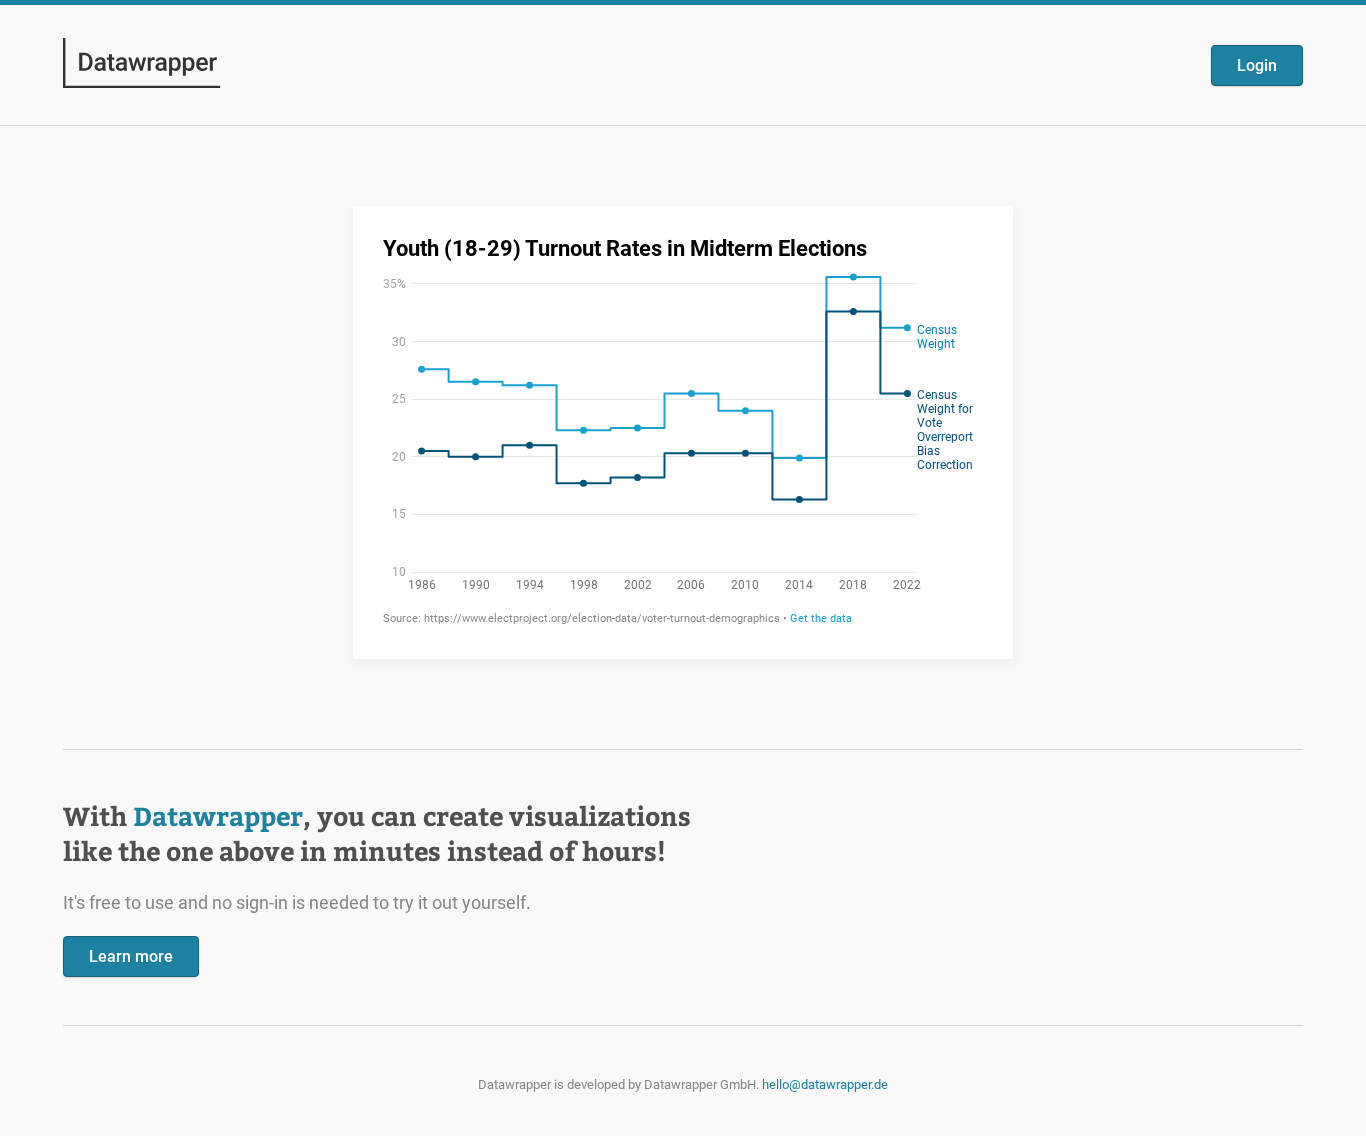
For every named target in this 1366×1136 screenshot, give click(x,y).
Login (1257, 65)
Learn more (131, 956)
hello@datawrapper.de (825, 1084)
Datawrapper (218, 815)
